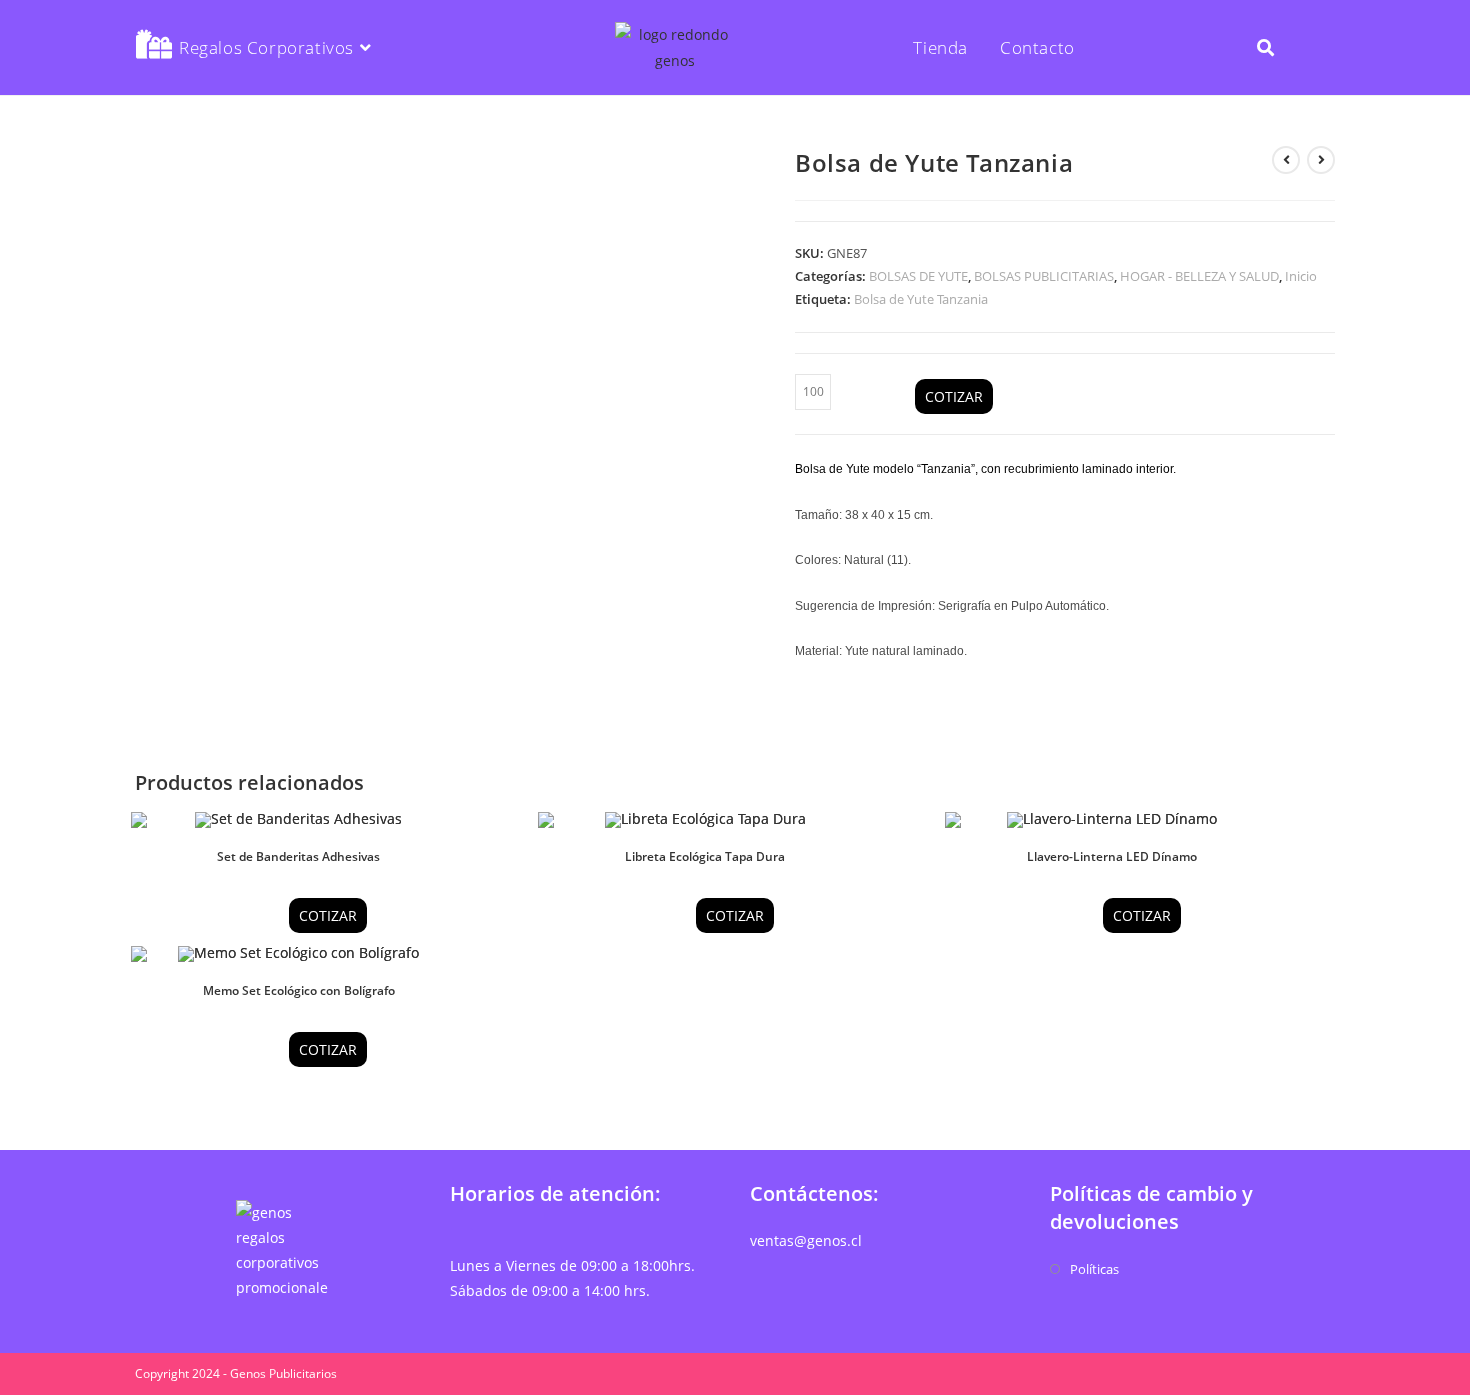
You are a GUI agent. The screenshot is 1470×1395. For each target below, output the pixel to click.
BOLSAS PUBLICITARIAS (1044, 276)
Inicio (1301, 276)
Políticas (1094, 1269)
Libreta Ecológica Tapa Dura (705, 856)
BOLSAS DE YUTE (918, 276)
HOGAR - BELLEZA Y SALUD (1199, 276)
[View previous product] (1286, 160)
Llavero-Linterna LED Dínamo (1112, 856)
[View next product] (1321, 160)
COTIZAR (954, 396)
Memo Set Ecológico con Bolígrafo (299, 990)
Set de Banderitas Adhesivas (298, 856)
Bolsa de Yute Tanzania (921, 299)
